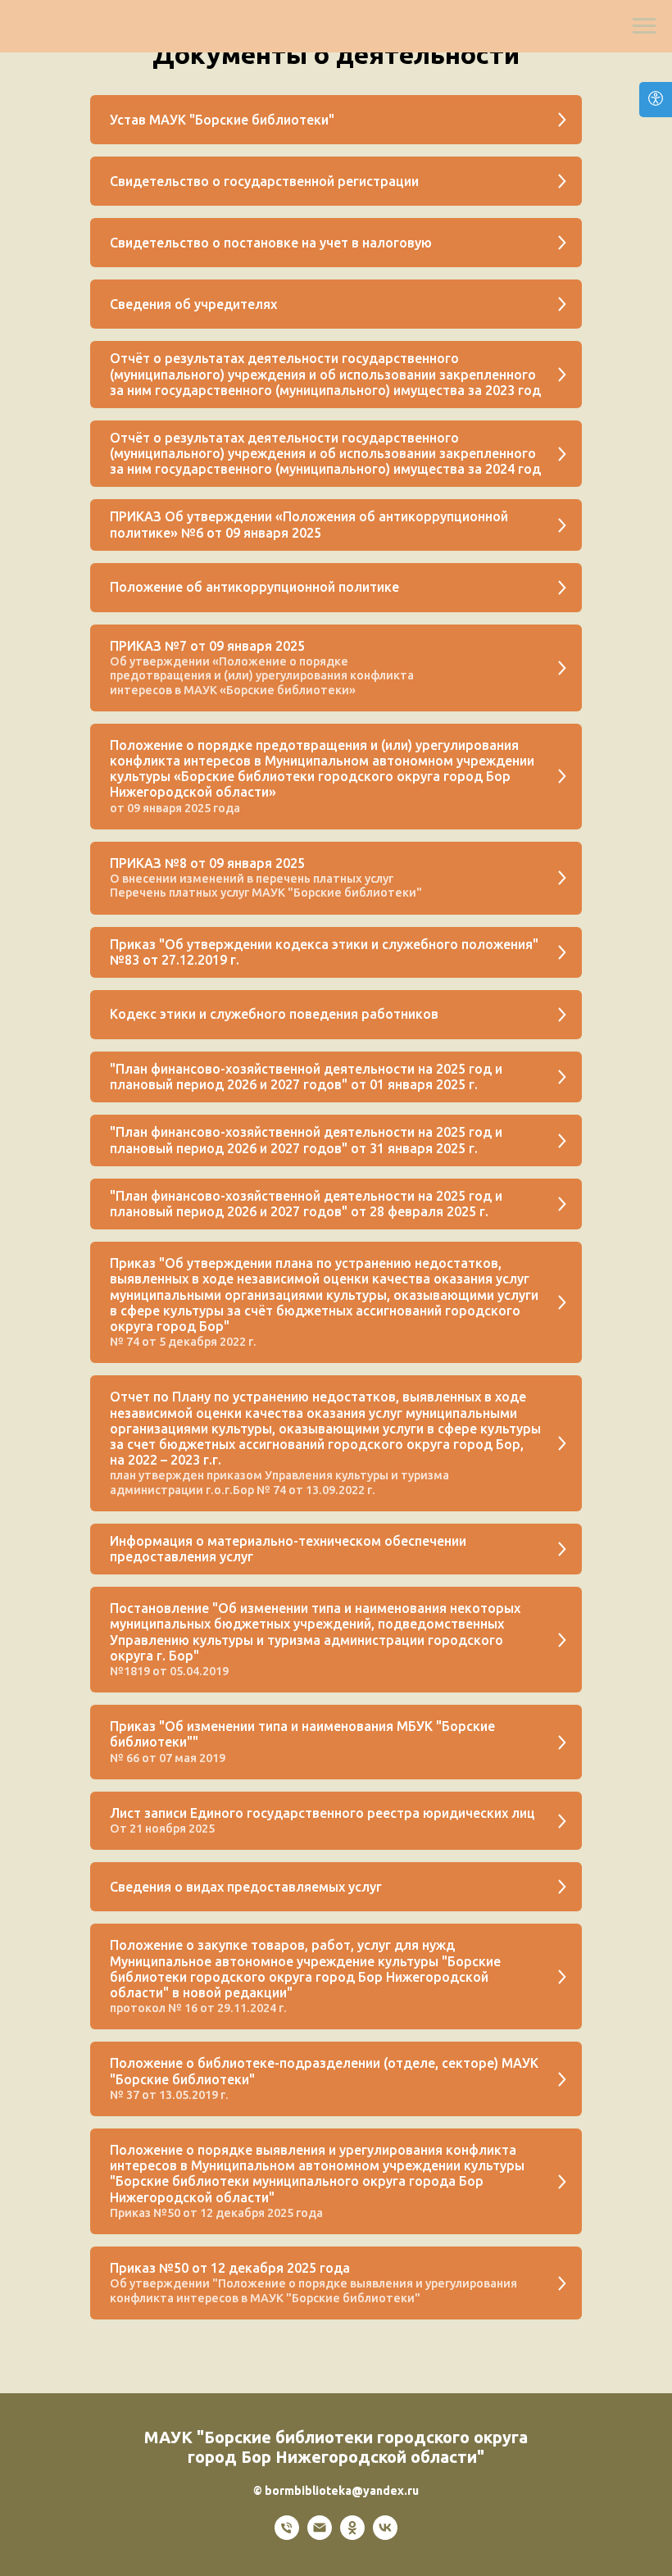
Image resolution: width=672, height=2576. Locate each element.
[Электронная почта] (320, 2535)
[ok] (352, 2535)
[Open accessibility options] (656, 100)
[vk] (385, 2535)
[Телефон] (287, 2535)
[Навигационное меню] (644, 26)
